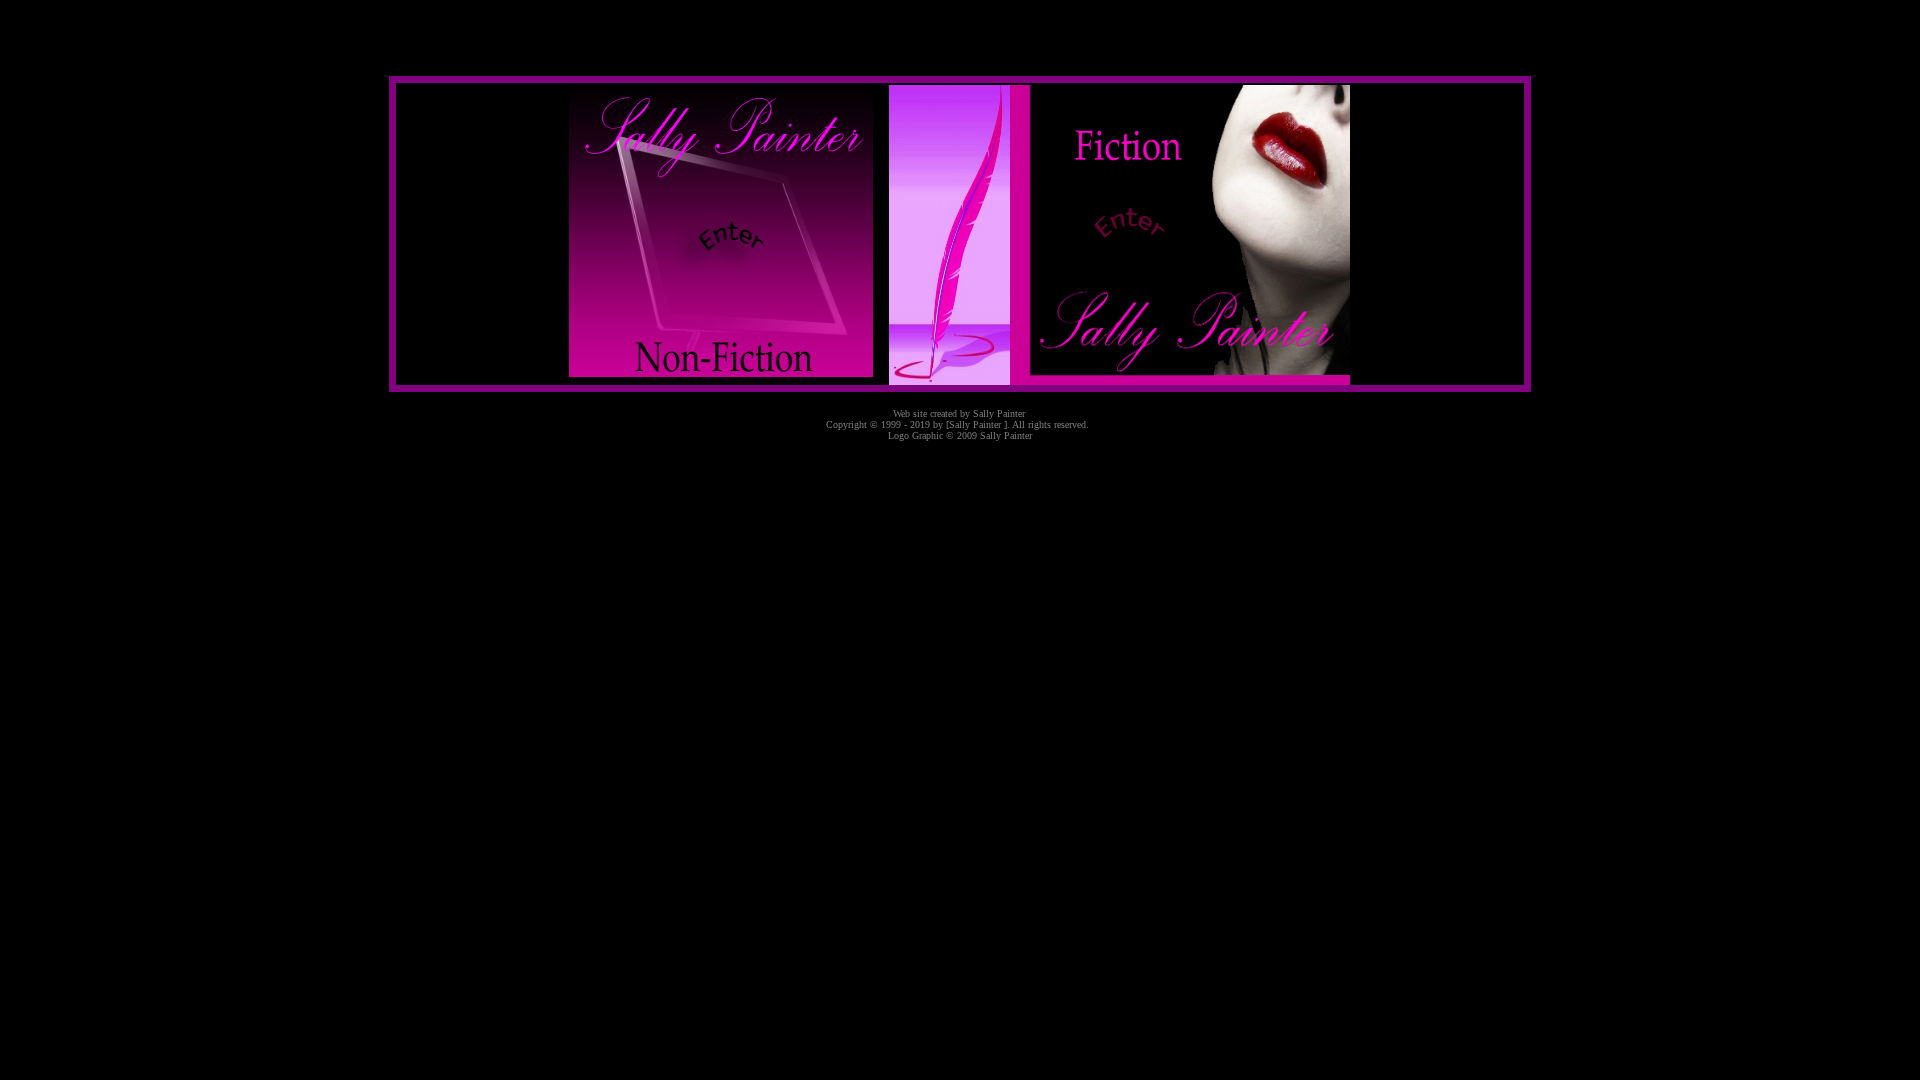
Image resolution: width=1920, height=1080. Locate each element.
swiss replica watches (75, 436)
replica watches (75, 454)
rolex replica (76, 418)
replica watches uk (75, 400)
